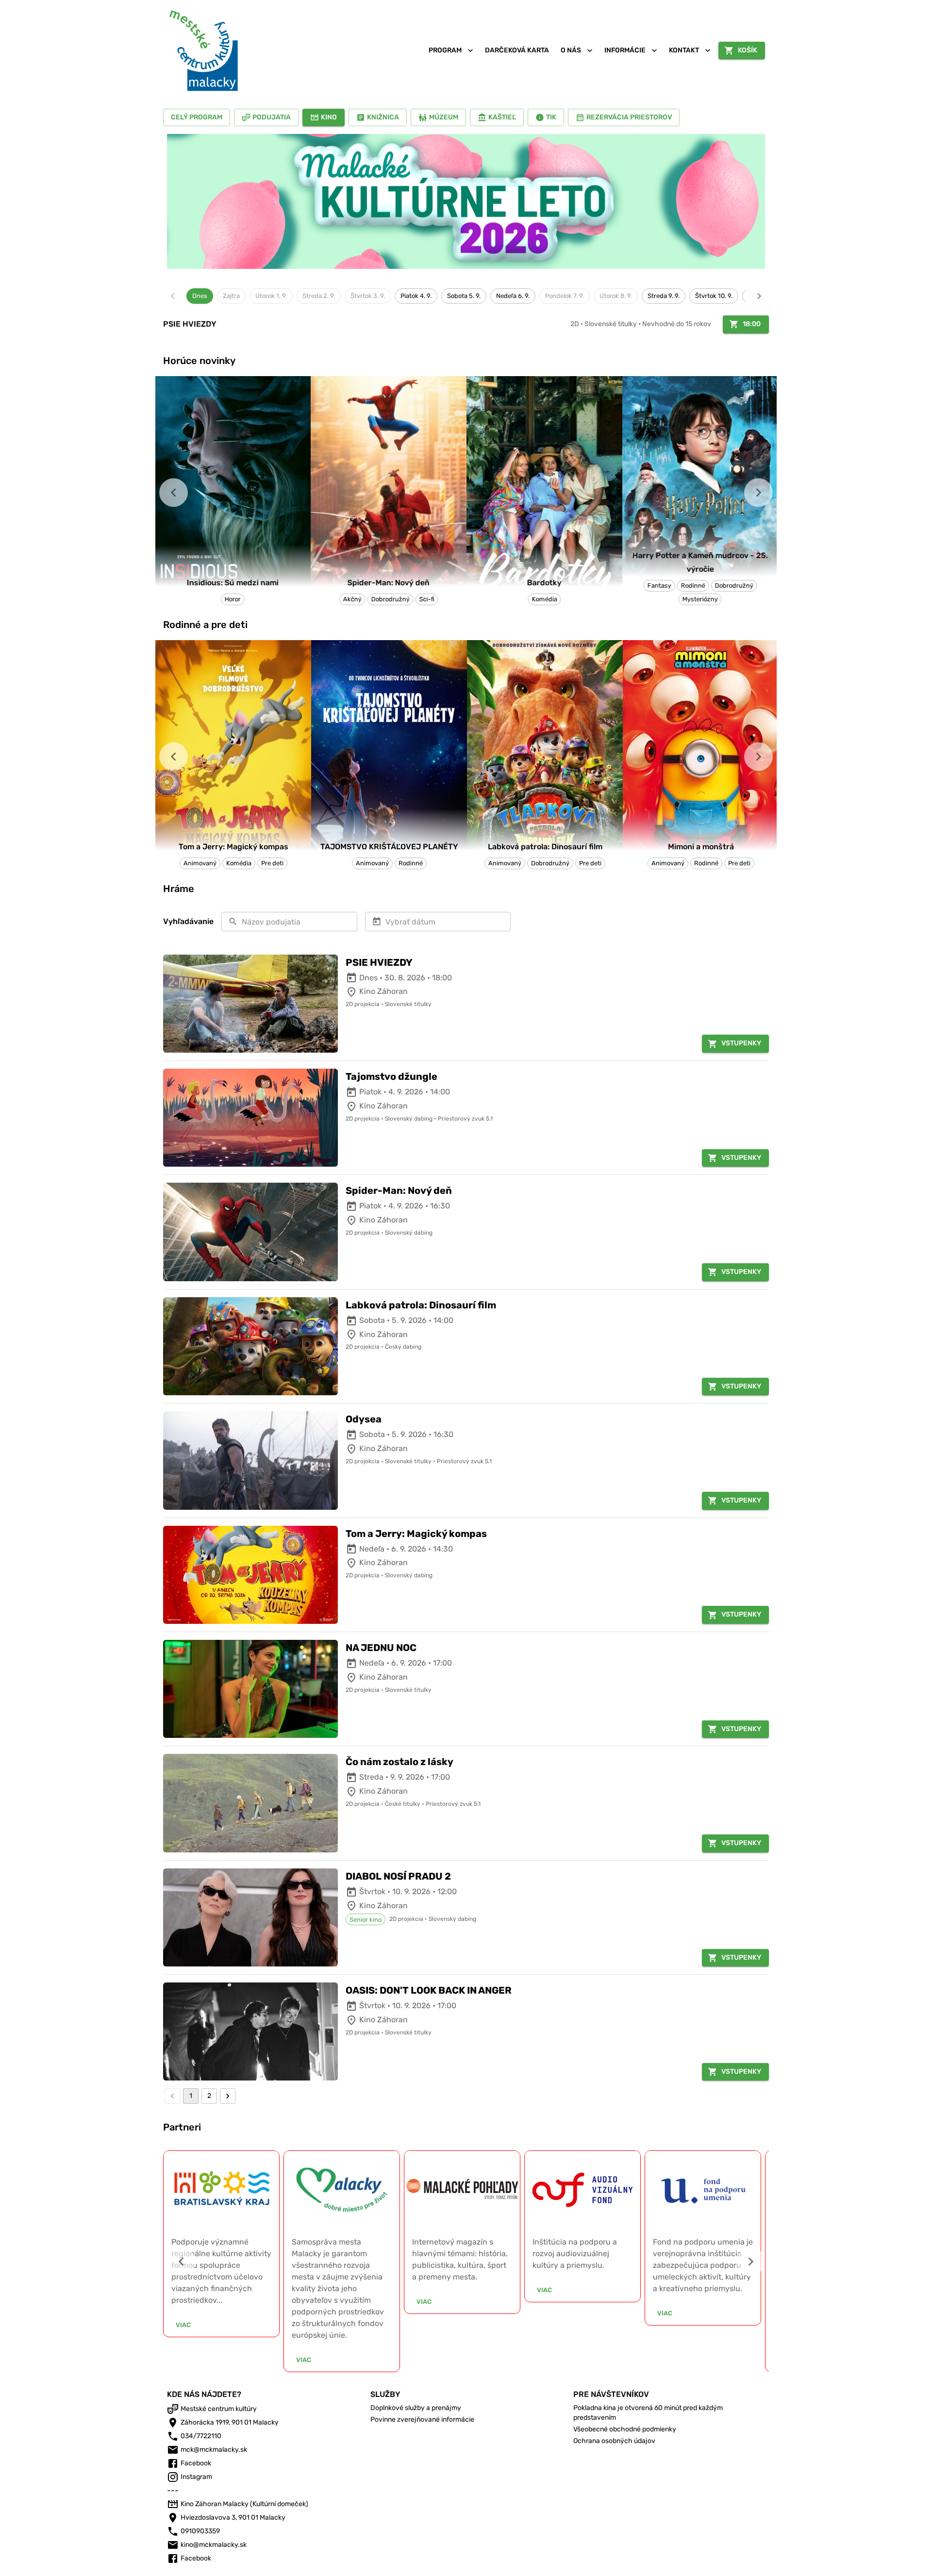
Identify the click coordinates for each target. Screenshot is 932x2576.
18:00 (752, 324)
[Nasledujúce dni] (759, 296)
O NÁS (571, 50)
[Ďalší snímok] (758, 492)
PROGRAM (445, 50)
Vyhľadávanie (188, 921)
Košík (748, 50)
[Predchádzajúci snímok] (174, 492)
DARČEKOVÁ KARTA (517, 50)
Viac (191, 2360)
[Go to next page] (228, 2096)
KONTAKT (684, 50)
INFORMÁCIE (625, 50)
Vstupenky (741, 1043)
